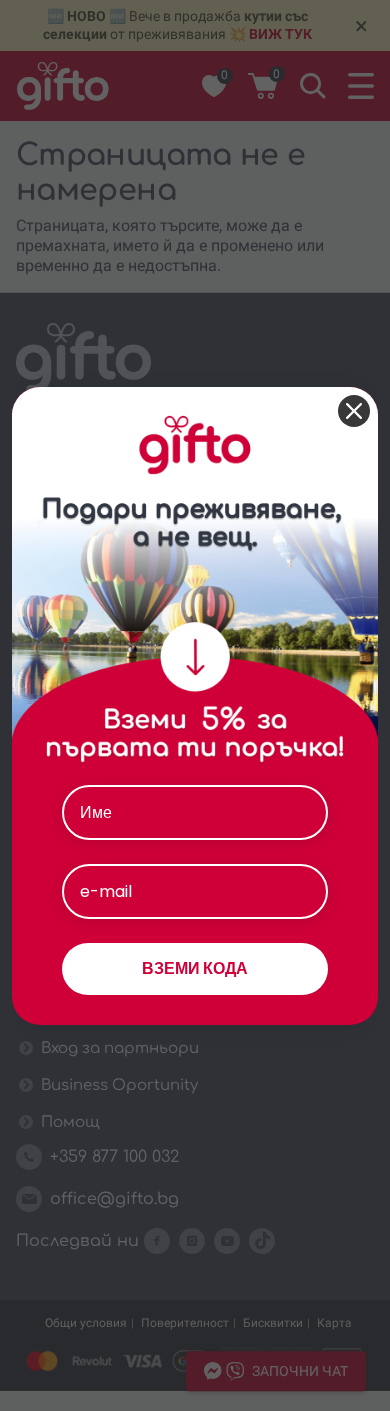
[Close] (354, 411)
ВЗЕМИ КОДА (195, 968)
